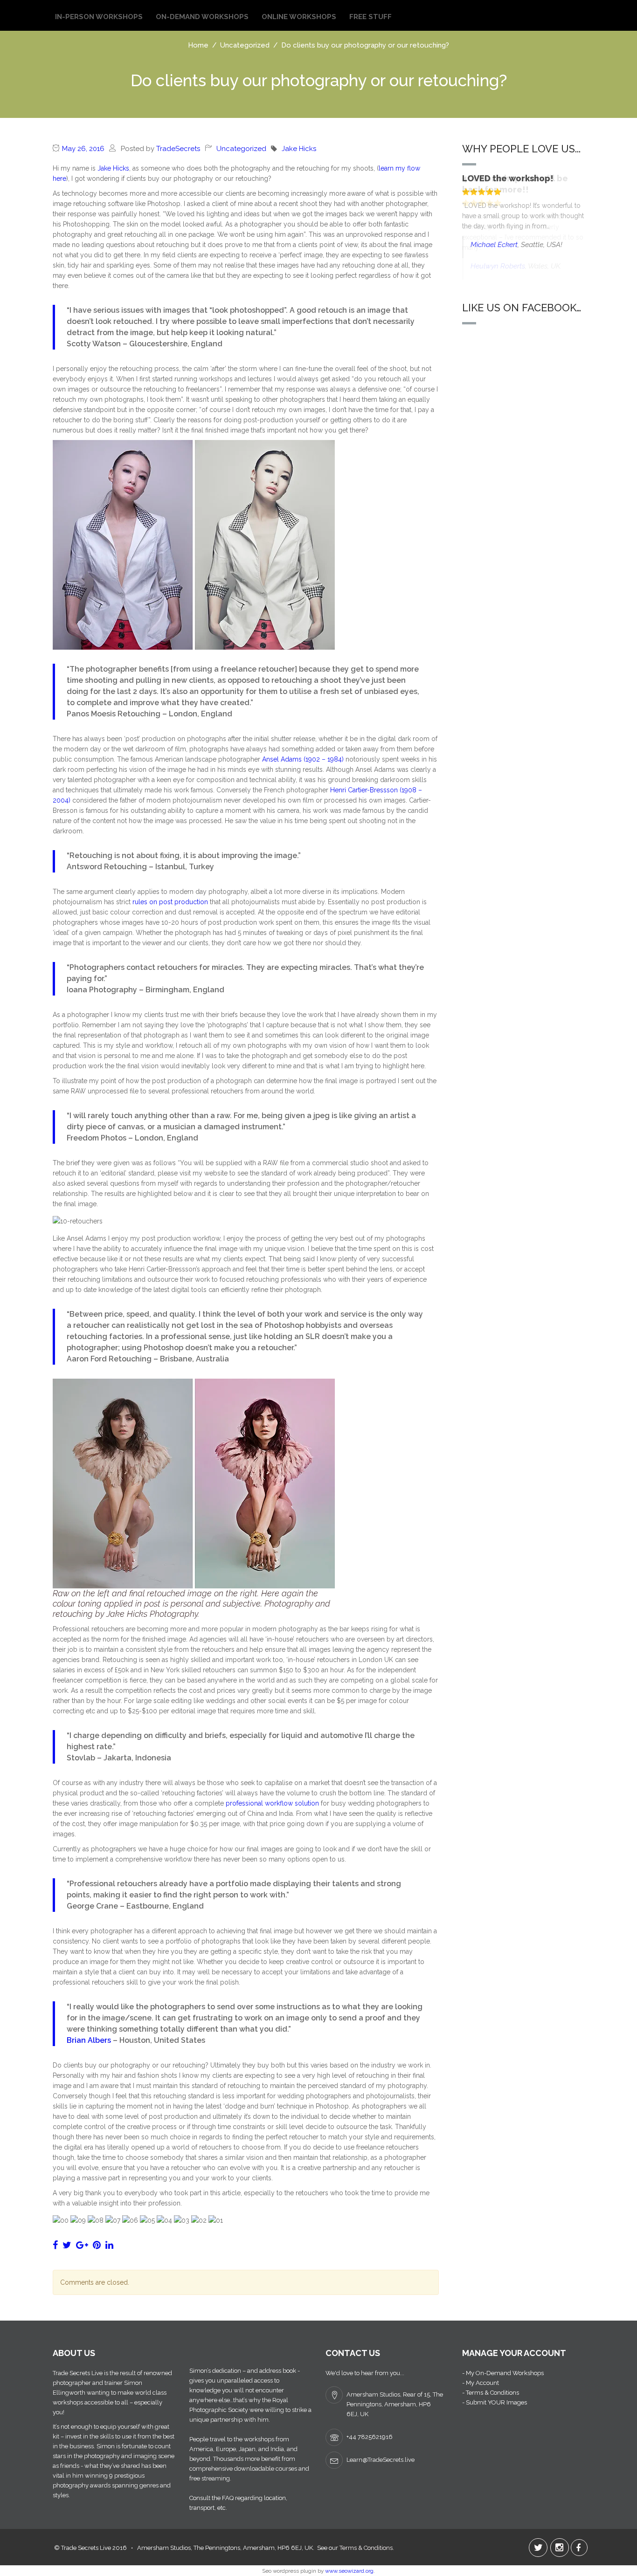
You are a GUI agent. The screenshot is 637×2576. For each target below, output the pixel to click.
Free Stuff (370, 17)
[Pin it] (97, 2245)
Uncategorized (241, 149)
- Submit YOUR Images (495, 2402)
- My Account (481, 2383)
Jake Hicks (299, 149)
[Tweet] (67, 2245)
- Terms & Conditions (491, 2393)
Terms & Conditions (366, 2548)
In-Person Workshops (99, 17)
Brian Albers (89, 2040)
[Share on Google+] (82, 2245)
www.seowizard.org (349, 2571)
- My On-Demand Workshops (503, 2373)
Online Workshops (299, 17)
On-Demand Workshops (202, 17)
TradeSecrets (178, 149)
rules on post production (170, 902)
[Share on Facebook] (55, 2245)
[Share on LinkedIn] (109, 2245)
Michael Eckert (494, 245)
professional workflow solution (272, 1803)
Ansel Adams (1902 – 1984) (303, 759)
